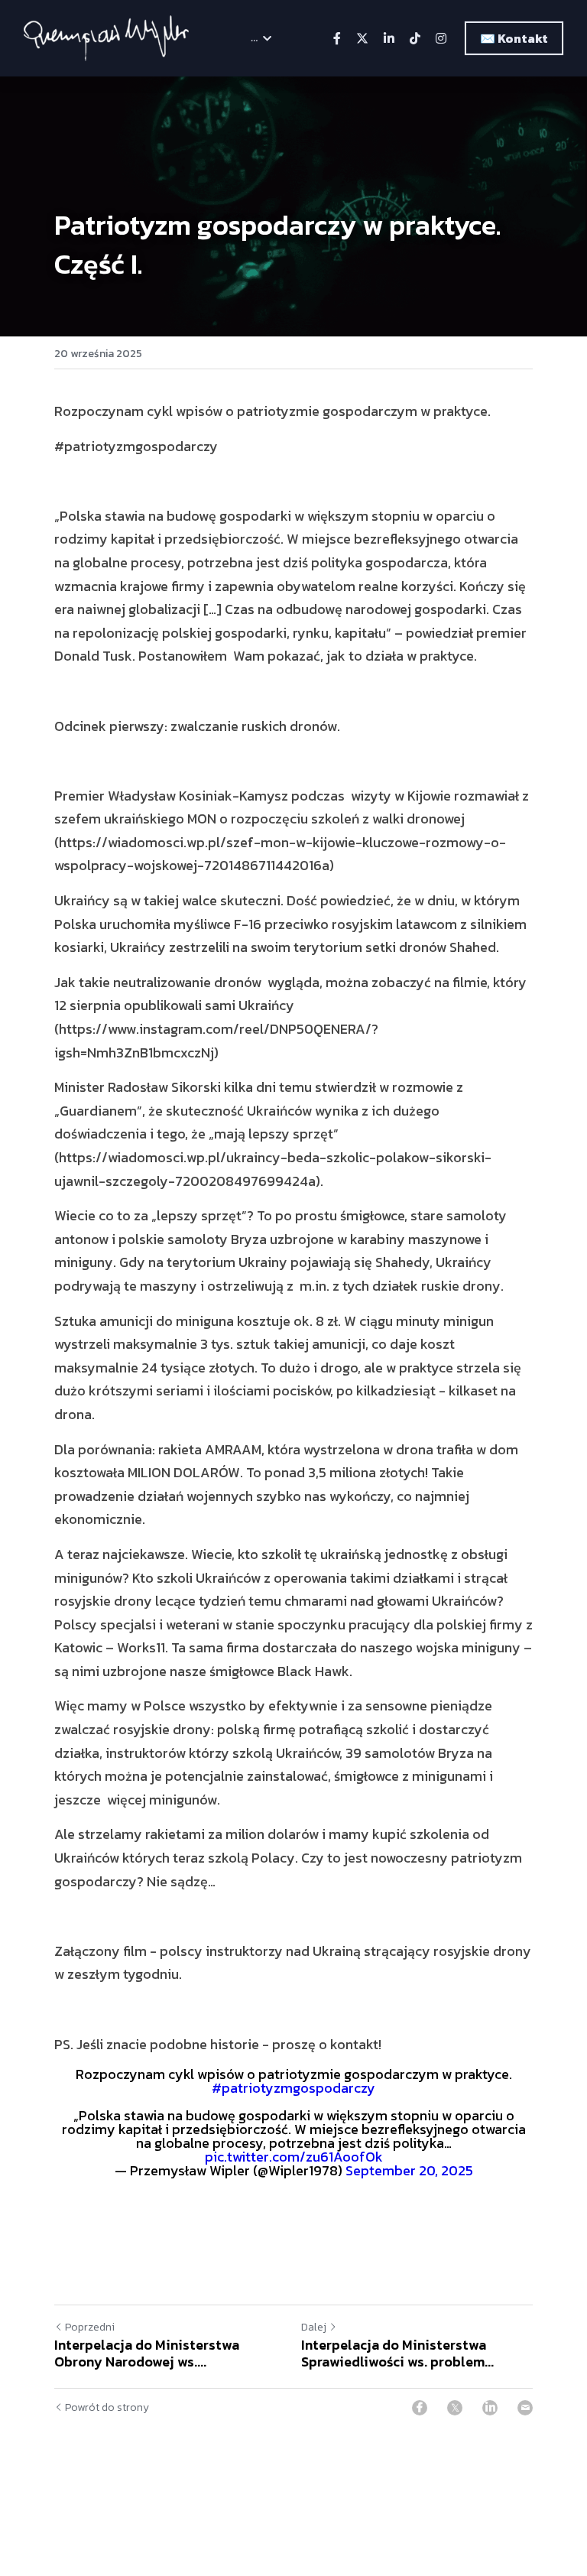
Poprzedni (90, 2327)
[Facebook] (420, 2408)
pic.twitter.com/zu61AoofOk (294, 2157)
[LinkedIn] (490, 2408)
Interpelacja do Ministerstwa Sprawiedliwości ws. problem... (397, 2354)
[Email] (525, 2408)
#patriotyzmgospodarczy (293, 2088)
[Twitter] (455, 2408)
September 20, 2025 (409, 2170)
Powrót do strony (107, 2408)
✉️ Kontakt (514, 38)
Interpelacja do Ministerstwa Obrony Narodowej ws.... (147, 2354)
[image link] (107, 37)
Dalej (314, 2327)
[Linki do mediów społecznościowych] (337, 38)
